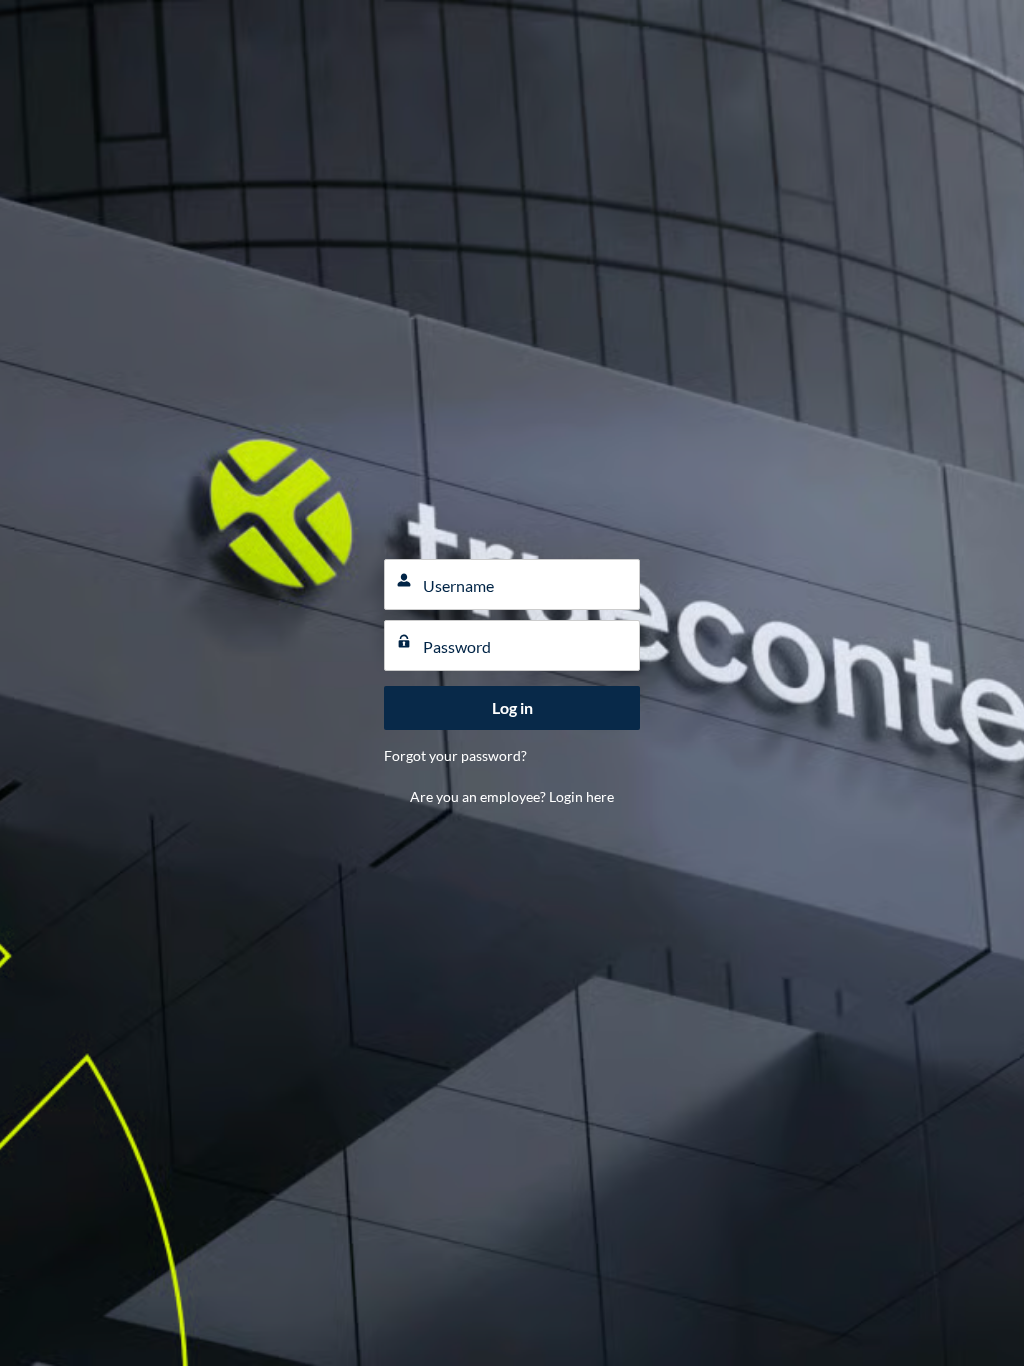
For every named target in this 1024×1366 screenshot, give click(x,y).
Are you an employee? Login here (512, 796)
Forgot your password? (455, 755)
